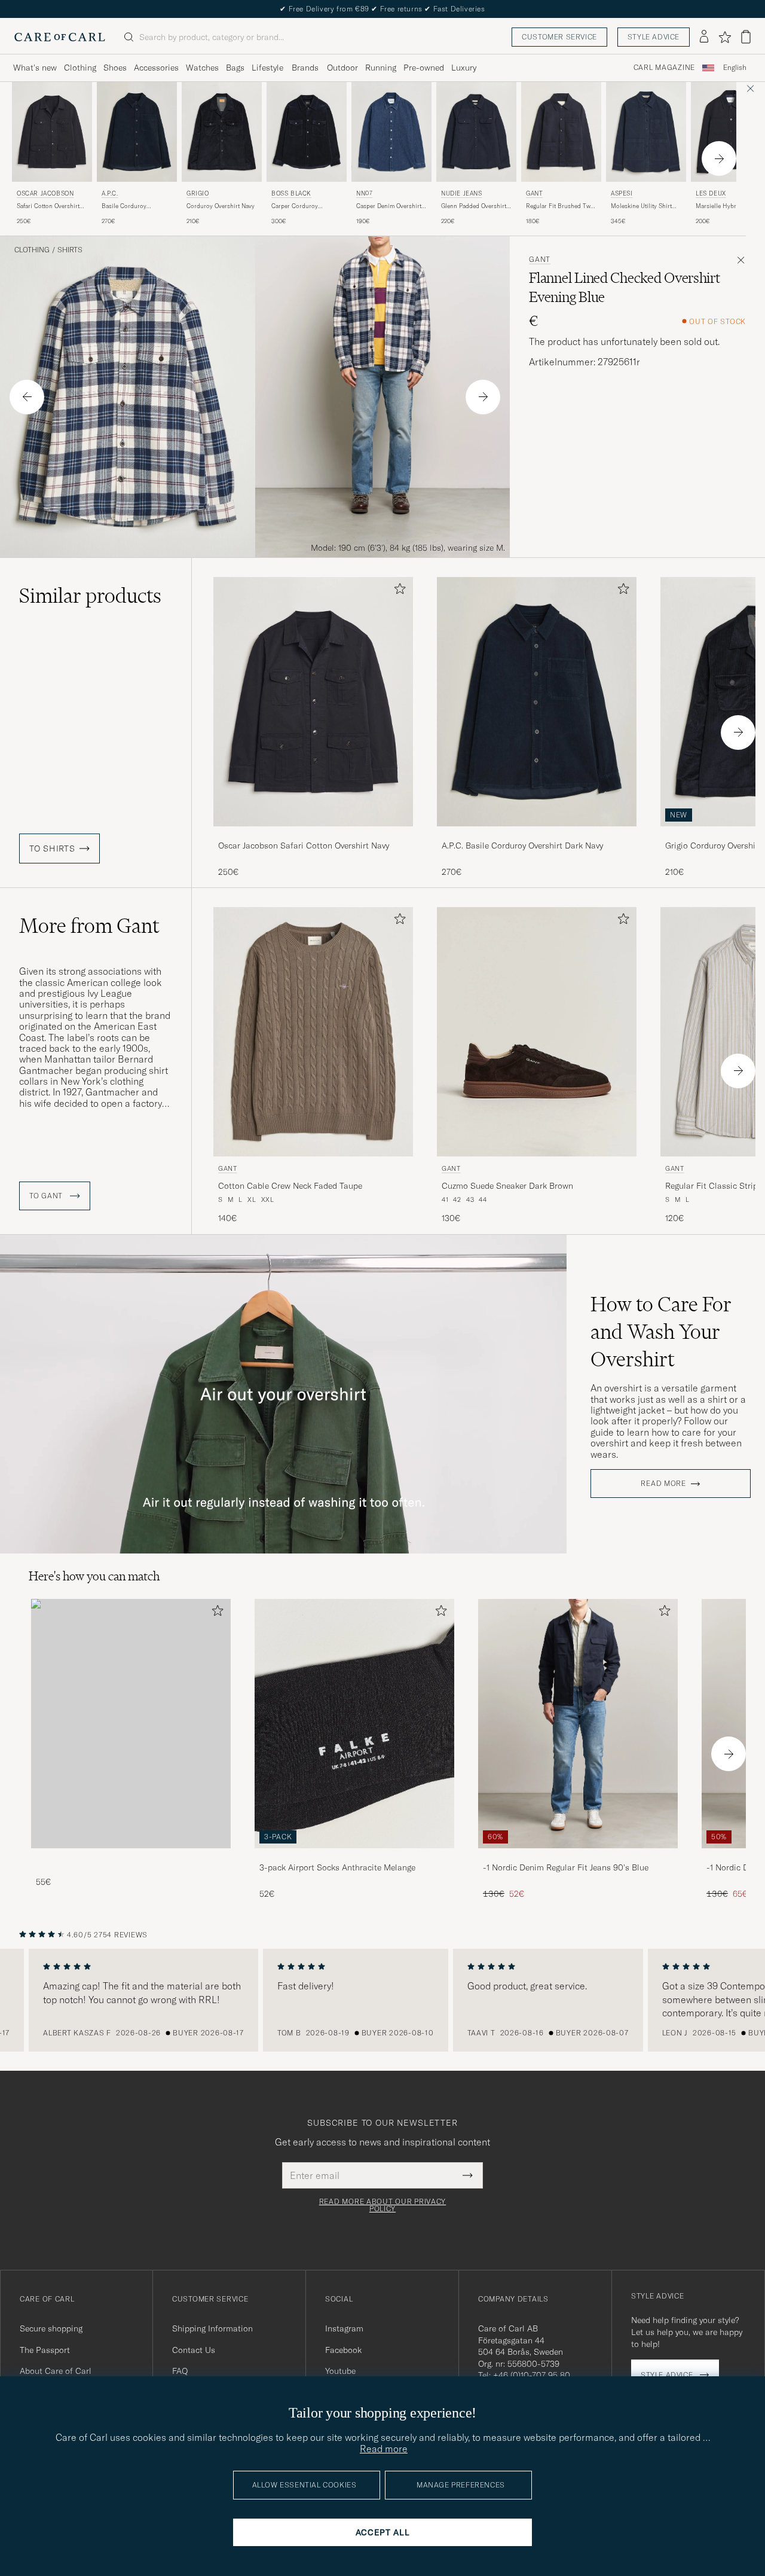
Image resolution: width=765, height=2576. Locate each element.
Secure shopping (51, 2328)
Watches (202, 68)
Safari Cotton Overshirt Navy (48, 206)
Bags (235, 68)
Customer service (559, 37)
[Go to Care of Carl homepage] (60, 37)
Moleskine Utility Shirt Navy (641, 206)
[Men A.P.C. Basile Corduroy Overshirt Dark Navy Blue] (137, 132)
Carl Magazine (664, 68)
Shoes (115, 68)
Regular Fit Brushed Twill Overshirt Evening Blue (561, 206)
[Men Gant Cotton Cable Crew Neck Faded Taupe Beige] (313, 1032)
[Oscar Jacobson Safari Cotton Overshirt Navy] (313, 834)
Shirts (70, 250)
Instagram (344, 2328)
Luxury (464, 68)
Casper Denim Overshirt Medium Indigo (389, 206)
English (735, 68)
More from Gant (89, 926)
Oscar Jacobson (45, 193)
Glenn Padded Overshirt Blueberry (474, 206)
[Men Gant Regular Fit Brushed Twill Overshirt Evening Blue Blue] (561, 132)
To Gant (47, 1196)
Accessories (156, 68)
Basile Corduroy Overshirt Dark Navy (129, 206)
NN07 (364, 193)
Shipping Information (212, 2328)
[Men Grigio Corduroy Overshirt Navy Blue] (222, 132)
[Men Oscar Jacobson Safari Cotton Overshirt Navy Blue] (52, 132)
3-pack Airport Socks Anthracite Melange (337, 1867)
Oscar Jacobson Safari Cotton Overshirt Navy (304, 846)
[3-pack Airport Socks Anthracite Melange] (354, 1856)
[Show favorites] (725, 37)
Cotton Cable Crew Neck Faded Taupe (290, 1186)
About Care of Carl (56, 2371)
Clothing (80, 68)
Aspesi (622, 193)
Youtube (340, 2371)
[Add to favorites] (397, 591)
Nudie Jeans (462, 193)
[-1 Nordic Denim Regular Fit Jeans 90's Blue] (578, 1856)
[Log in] (704, 37)
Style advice (654, 37)
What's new (35, 68)
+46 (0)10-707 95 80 (532, 2375)
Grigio (198, 193)
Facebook (343, 2350)
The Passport (45, 2350)
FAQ (180, 2371)
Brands (305, 68)
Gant (534, 193)
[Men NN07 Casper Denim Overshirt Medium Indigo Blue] (391, 132)
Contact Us (194, 2350)
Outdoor (342, 68)
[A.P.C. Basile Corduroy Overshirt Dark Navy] (537, 834)
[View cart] (746, 37)
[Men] (131, 1724)
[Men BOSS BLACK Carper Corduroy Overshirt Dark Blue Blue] (307, 132)
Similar (90, 596)
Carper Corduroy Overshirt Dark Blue (298, 206)
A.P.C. (110, 193)
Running (381, 68)
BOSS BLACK (291, 193)
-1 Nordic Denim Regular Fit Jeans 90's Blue (566, 1867)
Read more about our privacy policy (382, 2205)
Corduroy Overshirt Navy (221, 206)
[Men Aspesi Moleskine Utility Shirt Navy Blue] (646, 132)
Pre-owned (424, 68)
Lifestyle (267, 68)
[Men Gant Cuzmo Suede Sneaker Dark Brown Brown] (537, 1032)
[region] (382, 2000)
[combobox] (735, 68)
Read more (663, 1484)
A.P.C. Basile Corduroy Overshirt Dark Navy (522, 846)
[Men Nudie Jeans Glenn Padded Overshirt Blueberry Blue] (476, 132)
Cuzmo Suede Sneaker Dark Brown (507, 1186)
